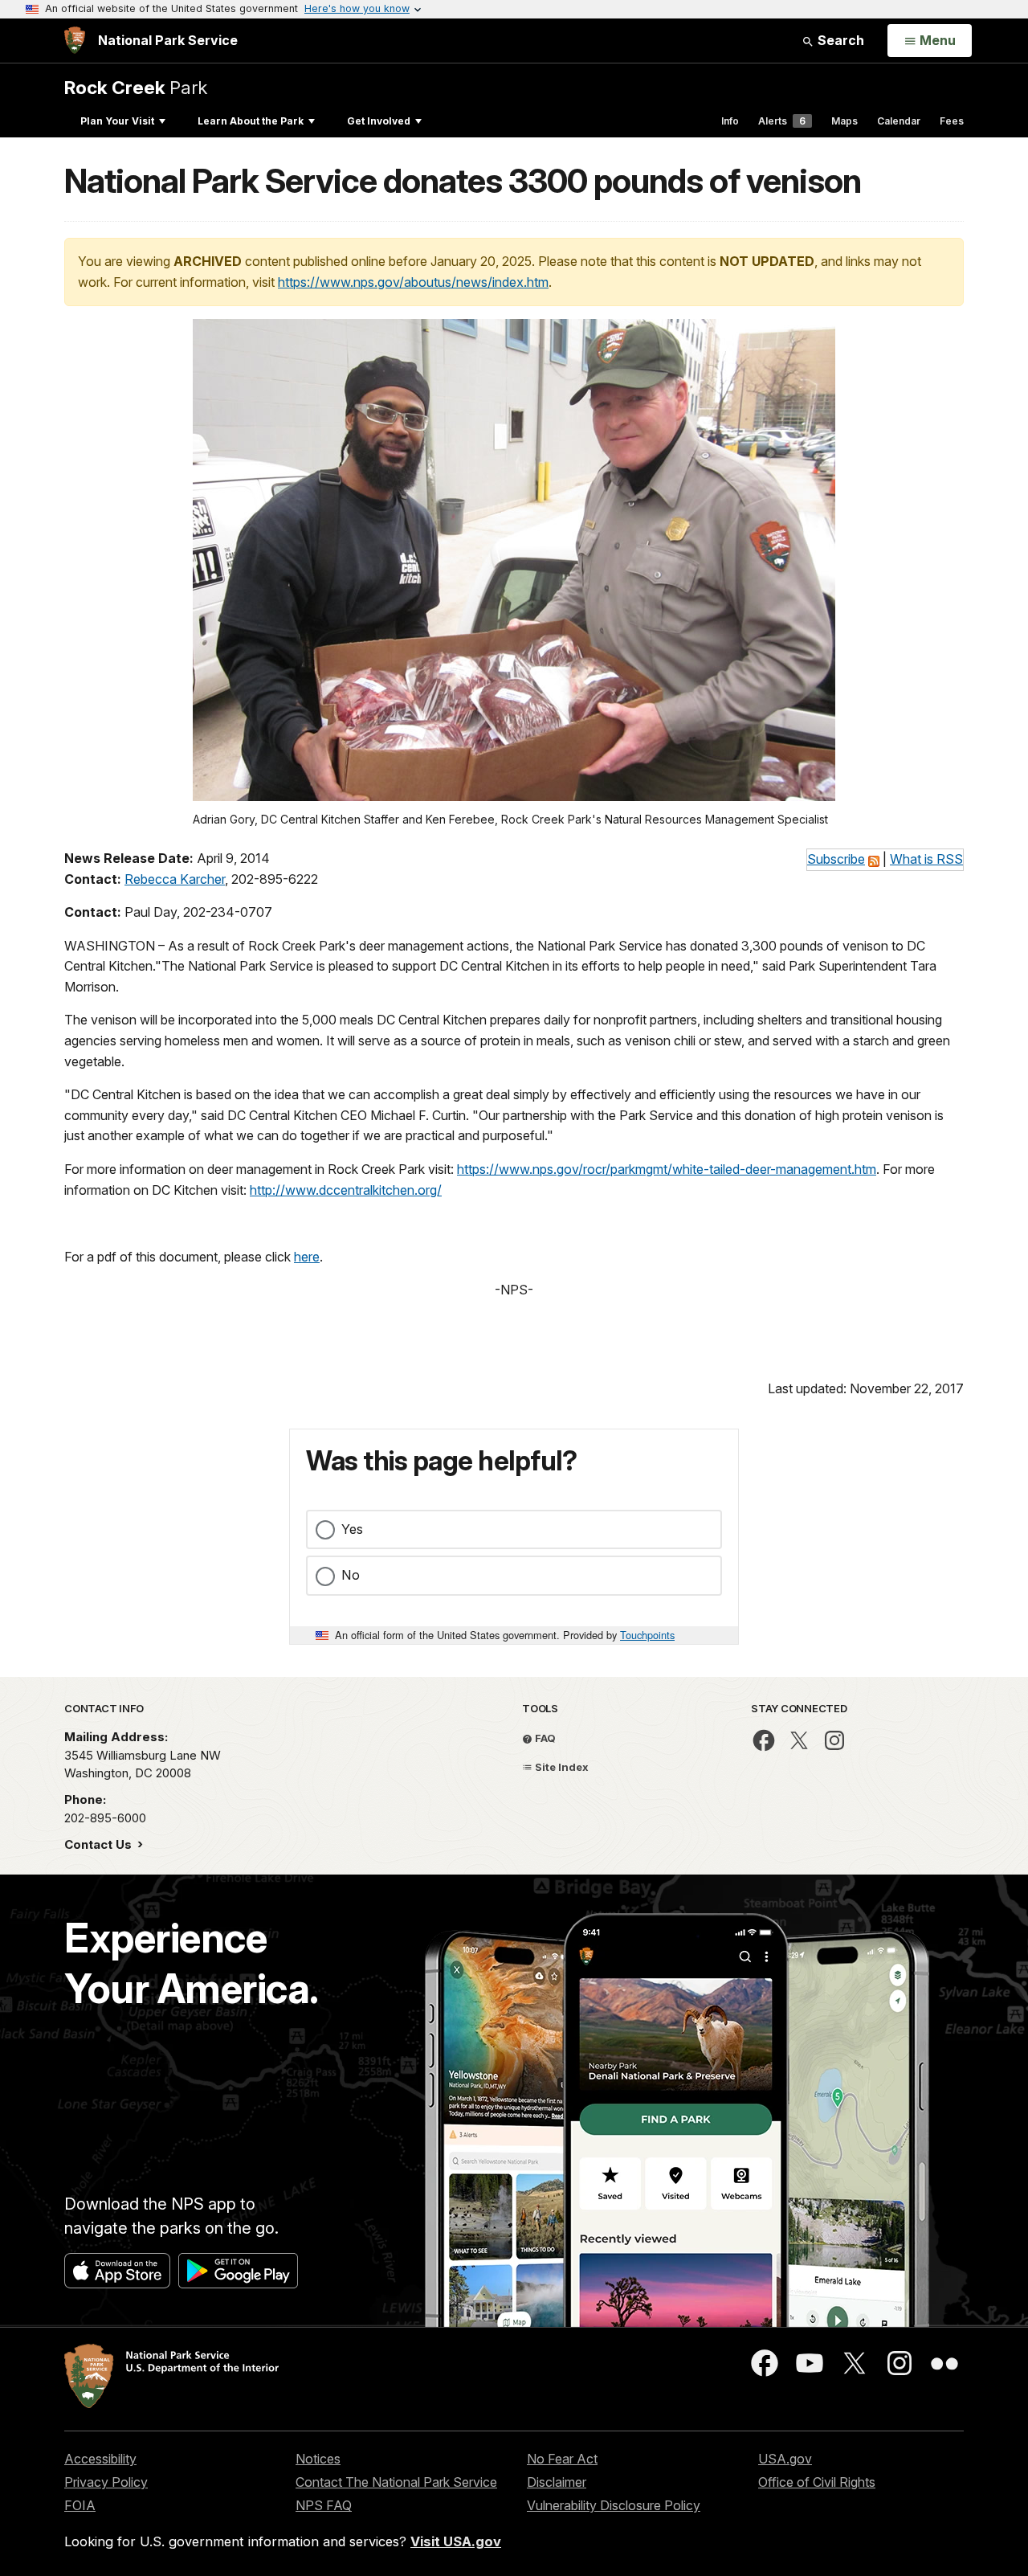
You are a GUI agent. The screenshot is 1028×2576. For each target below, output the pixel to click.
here (307, 1257)
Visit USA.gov (456, 2541)
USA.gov (785, 2459)
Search (839, 40)
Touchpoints (647, 1635)
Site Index (561, 1767)
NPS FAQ (324, 2505)
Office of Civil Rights (817, 2482)
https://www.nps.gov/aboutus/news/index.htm (413, 282)
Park (136, 87)
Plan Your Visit (117, 121)
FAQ (544, 1738)
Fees (952, 121)
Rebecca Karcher (175, 879)
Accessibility (100, 2459)
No (351, 1575)
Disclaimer (557, 2482)
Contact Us (100, 1844)
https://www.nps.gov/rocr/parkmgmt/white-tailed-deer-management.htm (667, 1169)
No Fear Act (562, 2459)
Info (730, 121)
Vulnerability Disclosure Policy (614, 2505)
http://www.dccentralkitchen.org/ (346, 1190)
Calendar (899, 121)
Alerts (782, 121)
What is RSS (926, 859)
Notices (318, 2459)
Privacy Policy (106, 2482)
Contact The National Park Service (396, 2482)
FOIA (80, 2505)
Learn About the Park (251, 121)
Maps (844, 121)
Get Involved (379, 121)
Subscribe (836, 859)
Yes (352, 1529)
